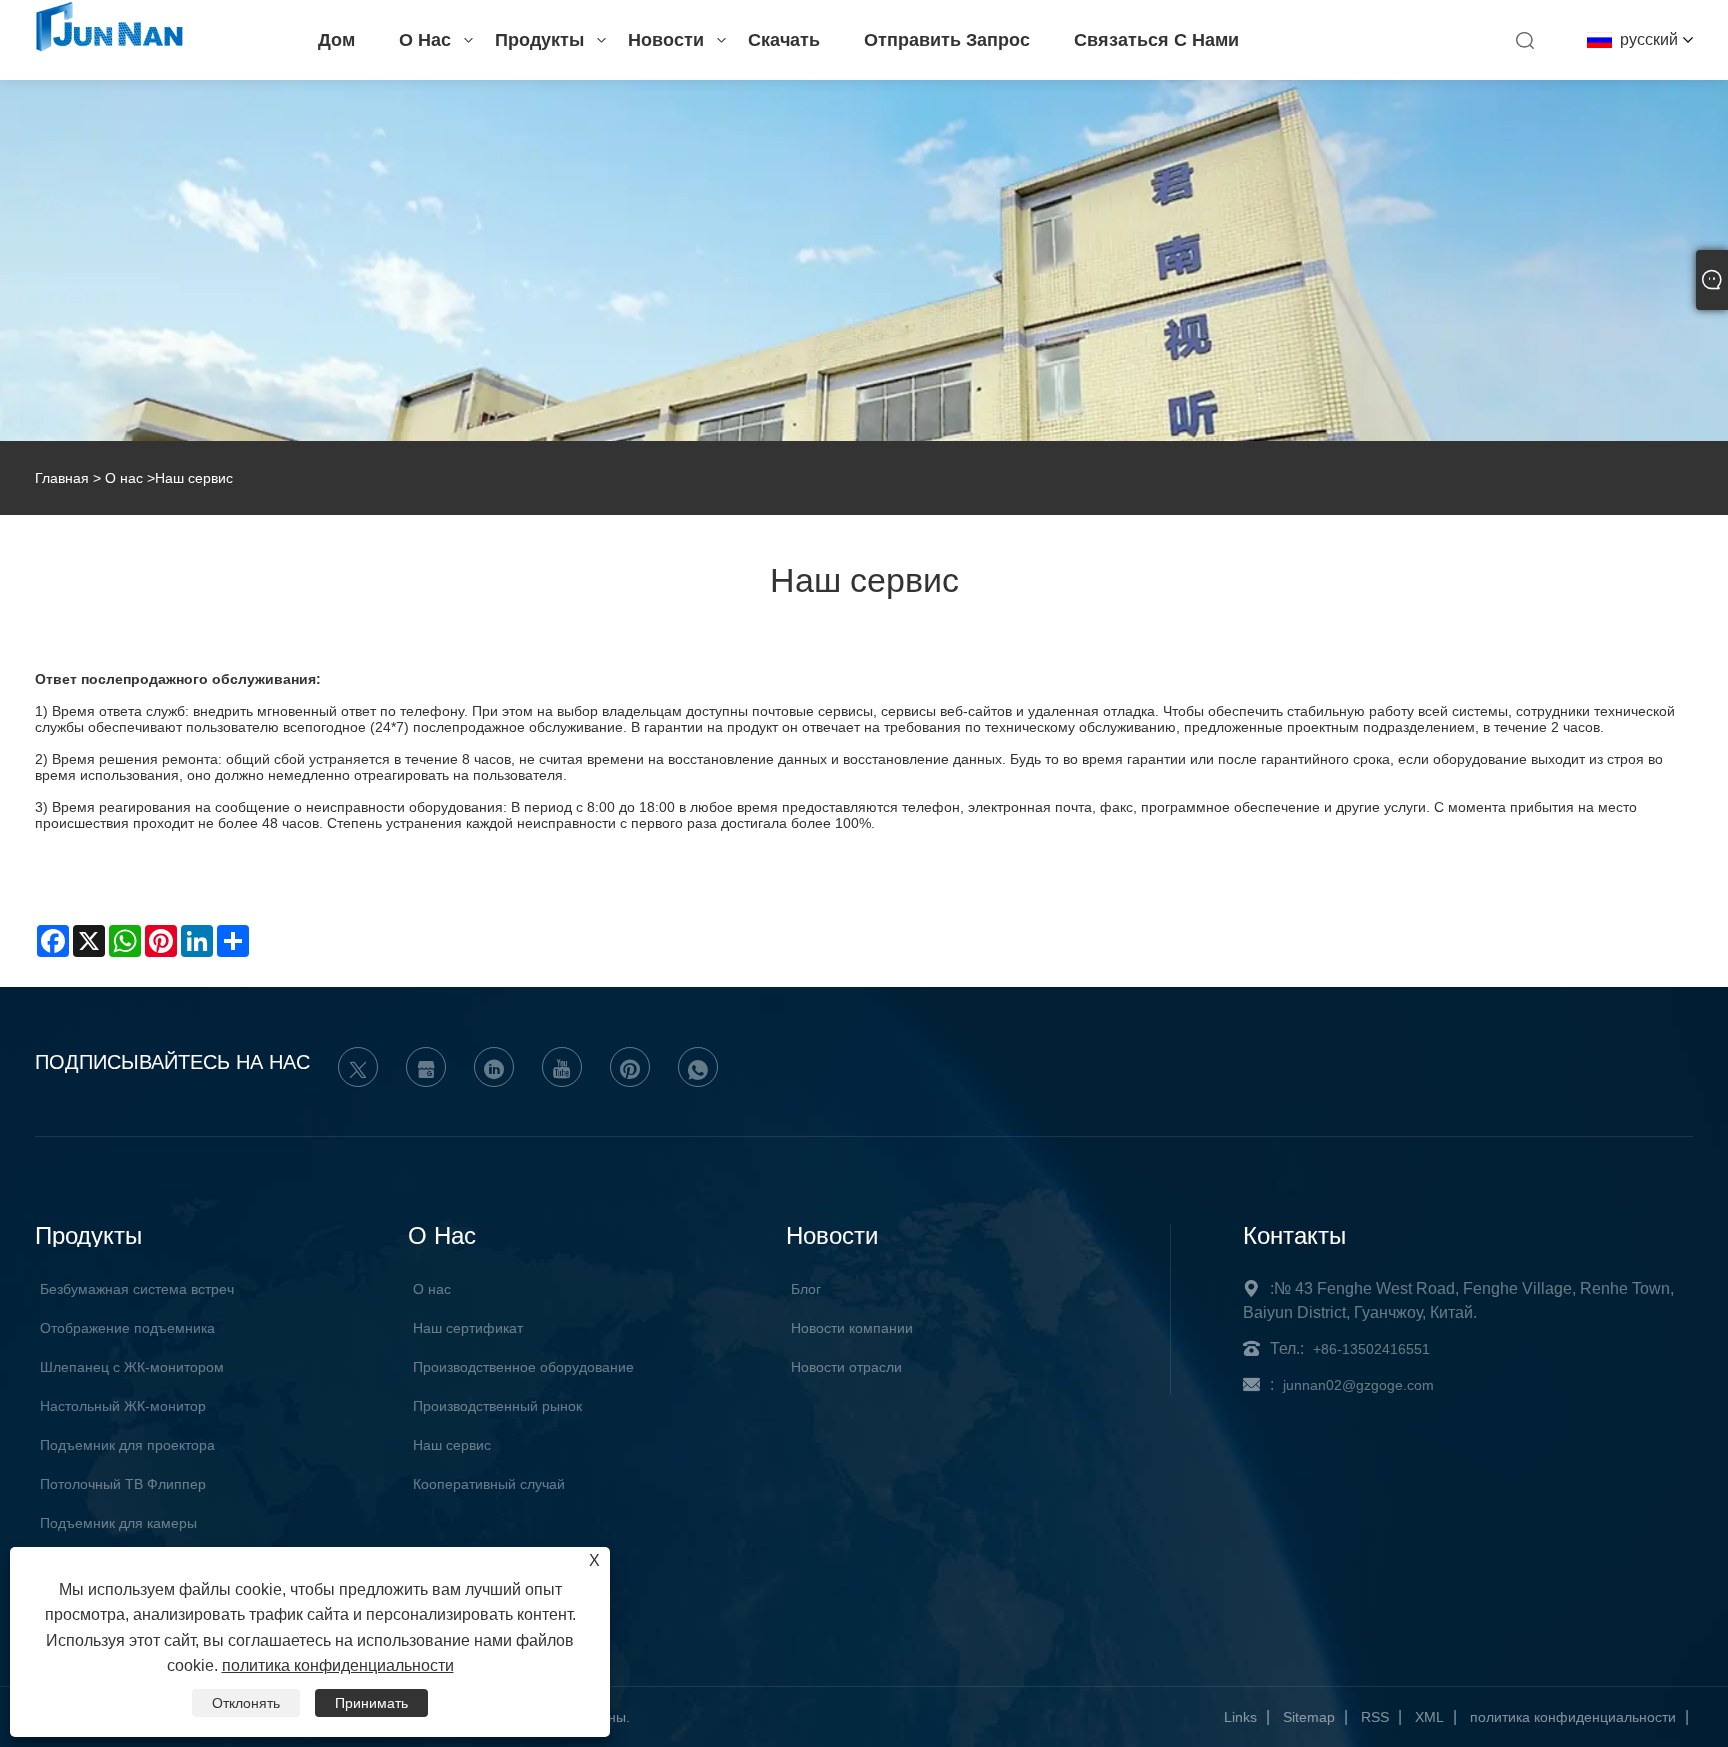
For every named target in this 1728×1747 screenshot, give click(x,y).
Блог (806, 1289)
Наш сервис (452, 1445)
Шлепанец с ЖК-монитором (132, 1367)
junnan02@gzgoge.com (1358, 1385)
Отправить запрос (947, 40)
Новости (666, 40)
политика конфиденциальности (1573, 1717)
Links (1240, 1717)
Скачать (784, 40)
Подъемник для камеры (118, 1523)
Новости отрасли (846, 1367)
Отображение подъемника (127, 1328)
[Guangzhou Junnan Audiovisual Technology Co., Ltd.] (109, 48)
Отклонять (246, 1703)
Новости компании (852, 1328)
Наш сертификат (468, 1328)
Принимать (371, 1703)
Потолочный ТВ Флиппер (123, 1484)
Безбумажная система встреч (137, 1289)
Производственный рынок (497, 1406)
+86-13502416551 (1371, 1349)
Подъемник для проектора (127, 1445)
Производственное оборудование (523, 1367)
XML (1429, 1717)
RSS (1375, 1717)
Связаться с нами (1156, 40)
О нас (425, 40)
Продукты (539, 40)
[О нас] (864, 260)
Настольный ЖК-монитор (123, 1406)
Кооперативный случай (489, 1484)
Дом (336, 40)
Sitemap (1309, 1717)
